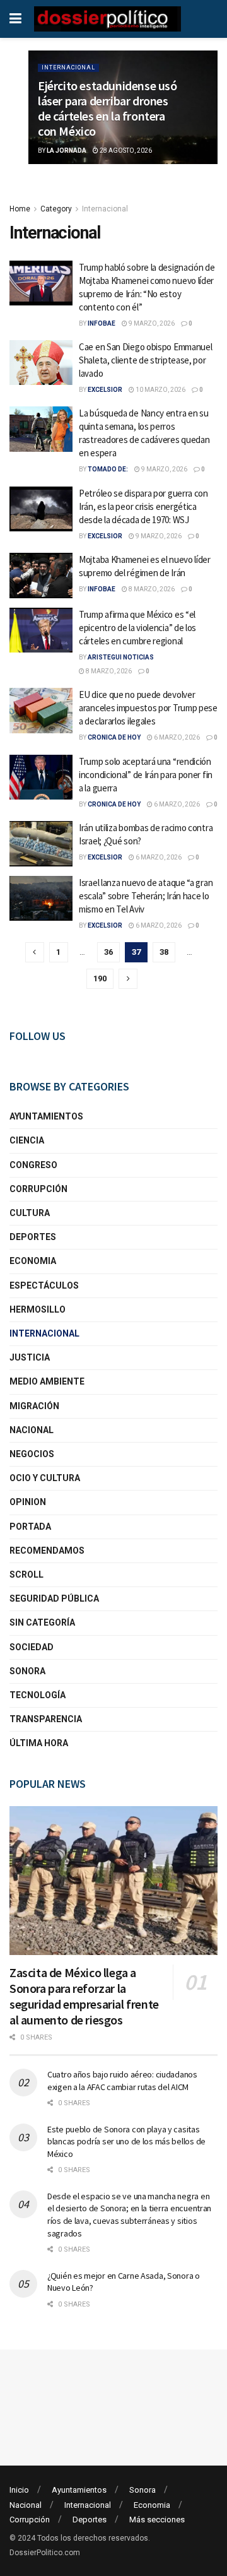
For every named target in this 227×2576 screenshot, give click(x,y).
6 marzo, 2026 (176, 737)
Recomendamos (47, 1551)
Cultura (30, 1213)
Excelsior (105, 390)
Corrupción (38, 1189)
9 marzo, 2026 (151, 323)
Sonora (27, 1671)
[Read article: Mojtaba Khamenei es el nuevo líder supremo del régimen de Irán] (41, 576)
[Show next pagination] (128, 979)
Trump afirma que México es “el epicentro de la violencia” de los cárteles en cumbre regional (137, 628)
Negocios (32, 1454)
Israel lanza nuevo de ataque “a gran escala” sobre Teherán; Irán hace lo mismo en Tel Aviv (146, 896)
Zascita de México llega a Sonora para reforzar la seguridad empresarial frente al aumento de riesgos (84, 1996)
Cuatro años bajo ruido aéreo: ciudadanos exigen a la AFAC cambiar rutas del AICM (122, 2081)
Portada (30, 1527)
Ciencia (27, 1140)
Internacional (68, 68)
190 (100, 978)
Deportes (33, 1237)
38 (164, 952)
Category (56, 209)
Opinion (28, 1502)
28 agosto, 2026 (125, 151)
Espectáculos (44, 1285)
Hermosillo (38, 1309)
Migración (34, 1406)
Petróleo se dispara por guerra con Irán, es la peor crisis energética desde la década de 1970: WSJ (143, 506)
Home (20, 209)
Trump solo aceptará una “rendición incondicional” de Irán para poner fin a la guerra (146, 775)
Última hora (39, 1743)
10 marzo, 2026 (160, 390)
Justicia (30, 1357)
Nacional (32, 1430)
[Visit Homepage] (108, 19)
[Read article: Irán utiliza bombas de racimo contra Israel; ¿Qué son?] (41, 844)
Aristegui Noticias (121, 657)
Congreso (33, 1165)
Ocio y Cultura (45, 1478)
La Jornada (67, 151)
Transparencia (46, 1719)
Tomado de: (108, 469)
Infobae (102, 323)
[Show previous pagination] (35, 952)
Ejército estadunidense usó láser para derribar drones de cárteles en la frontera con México (108, 108)
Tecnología (38, 1695)
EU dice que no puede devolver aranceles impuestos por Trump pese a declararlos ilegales (148, 708)
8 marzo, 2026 (151, 589)
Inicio (19, 2490)
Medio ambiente (47, 1381)
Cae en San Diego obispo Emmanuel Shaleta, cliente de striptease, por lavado (145, 360)
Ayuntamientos (46, 1116)
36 (108, 952)
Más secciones (157, 2520)
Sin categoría (42, 1622)
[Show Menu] (15, 19)
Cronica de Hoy (114, 737)
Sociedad (32, 1647)
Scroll (26, 1575)
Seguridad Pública (54, 1598)
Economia (33, 1261)
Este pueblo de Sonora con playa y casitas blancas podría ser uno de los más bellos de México (126, 2142)
